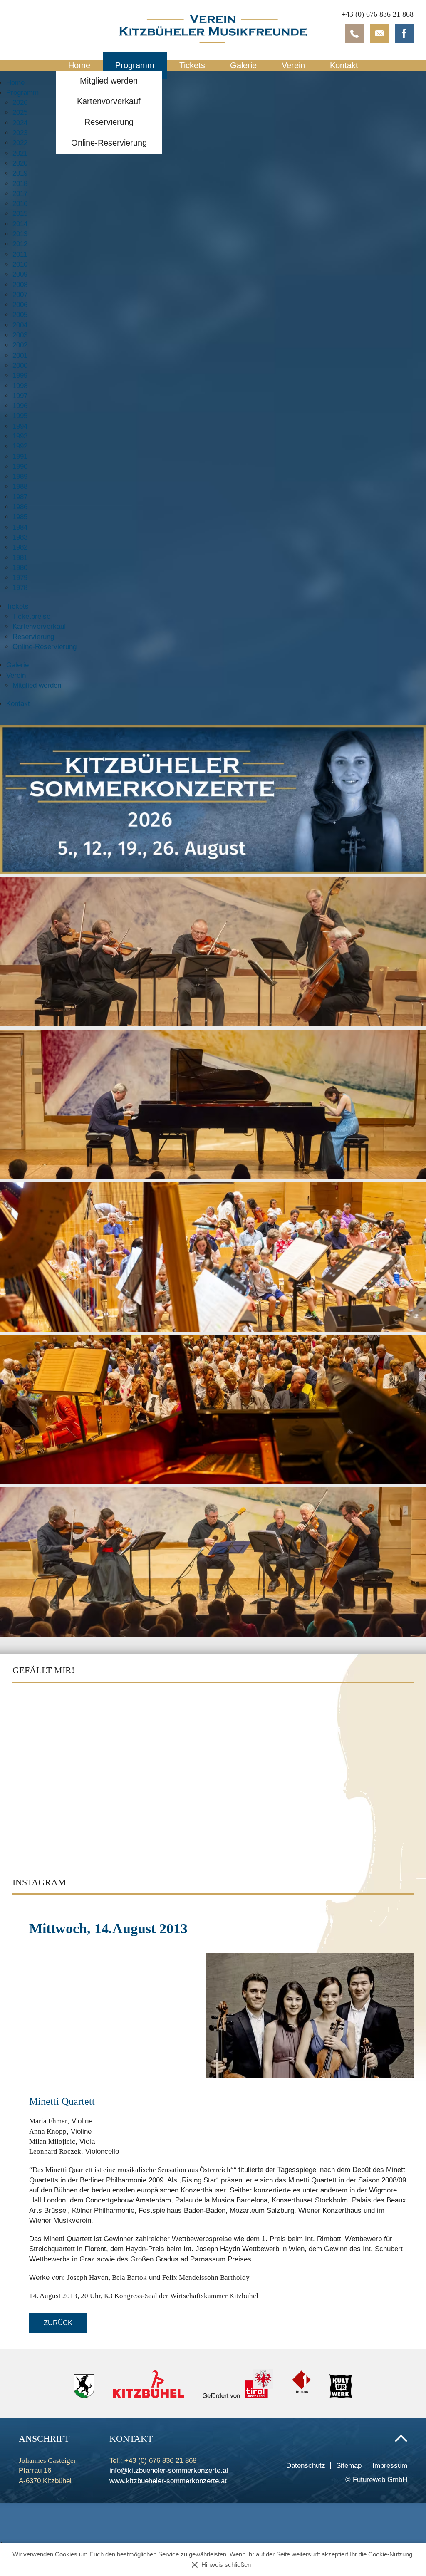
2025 (20, 113)
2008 (20, 285)
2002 (20, 345)
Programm (135, 65)
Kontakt (344, 65)
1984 (20, 527)
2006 (20, 305)
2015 (20, 214)
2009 (20, 274)
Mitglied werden (109, 81)
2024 (20, 123)
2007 (20, 295)
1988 (20, 487)
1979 (20, 578)
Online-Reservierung (109, 143)
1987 (20, 497)
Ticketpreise (31, 616)
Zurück (58, 2323)
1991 (20, 457)
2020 (20, 163)
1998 (20, 386)
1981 (20, 558)
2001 (20, 355)
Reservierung (109, 122)
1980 (20, 568)
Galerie (243, 65)
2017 (20, 194)
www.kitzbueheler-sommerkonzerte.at (168, 2481)
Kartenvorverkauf (109, 101)
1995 (20, 416)
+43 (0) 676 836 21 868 (378, 14)
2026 (20, 103)
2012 (20, 244)
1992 (20, 446)
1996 (20, 406)
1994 (20, 426)
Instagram (39, 1882)
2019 (20, 173)
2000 (20, 365)
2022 (20, 143)
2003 (20, 335)
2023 (20, 133)
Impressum (390, 2466)
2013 (20, 234)
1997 (20, 396)
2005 (20, 315)
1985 (20, 517)
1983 (20, 537)
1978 (20, 588)
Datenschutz (306, 2466)
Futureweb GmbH (380, 2480)
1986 (20, 507)
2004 (20, 325)
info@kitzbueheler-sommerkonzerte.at (169, 2471)
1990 (20, 467)
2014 (20, 224)
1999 (20, 375)
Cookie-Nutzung (390, 2554)
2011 (20, 254)
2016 (20, 204)
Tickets (192, 65)
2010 (20, 264)
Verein (293, 65)
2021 (20, 153)
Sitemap (349, 2466)
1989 (20, 477)
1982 (20, 547)
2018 (20, 184)
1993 (20, 436)
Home (79, 65)
